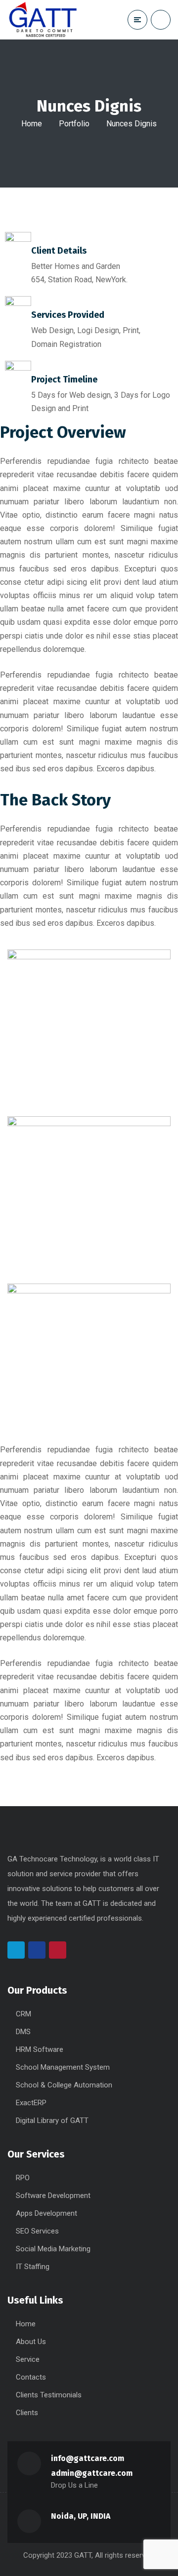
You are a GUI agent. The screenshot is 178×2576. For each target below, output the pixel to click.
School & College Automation (64, 2085)
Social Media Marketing (53, 2249)
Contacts (31, 2377)
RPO (23, 2178)
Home (32, 124)
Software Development (53, 2196)
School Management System (63, 2067)
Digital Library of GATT (52, 2121)
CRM (23, 2014)
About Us (31, 2342)
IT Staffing (33, 2267)
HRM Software (40, 2049)
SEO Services (37, 2231)
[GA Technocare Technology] (44, 20)
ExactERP (31, 2103)
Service (28, 2359)
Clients (27, 2413)
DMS (23, 2032)
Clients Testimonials (49, 2395)
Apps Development (46, 2213)
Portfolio (74, 124)
